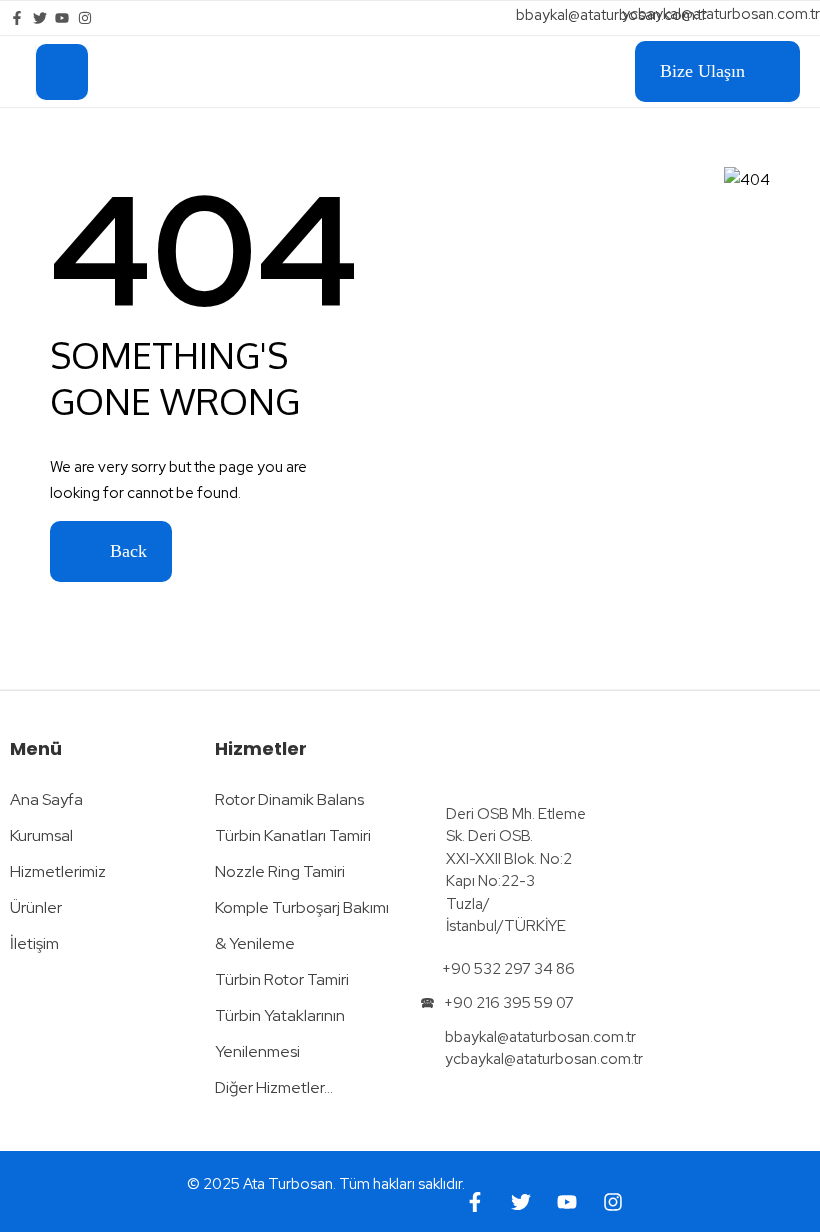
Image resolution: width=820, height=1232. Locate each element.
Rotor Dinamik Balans (289, 799)
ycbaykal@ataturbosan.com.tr (721, 14)
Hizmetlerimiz (58, 871)
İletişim (34, 943)
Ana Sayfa (46, 799)
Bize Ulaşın (702, 71)
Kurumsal (41, 835)
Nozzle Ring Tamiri (280, 871)
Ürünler (36, 907)
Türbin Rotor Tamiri (282, 979)
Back (126, 551)
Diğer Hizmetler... (274, 1087)
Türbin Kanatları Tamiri (293, 835)
